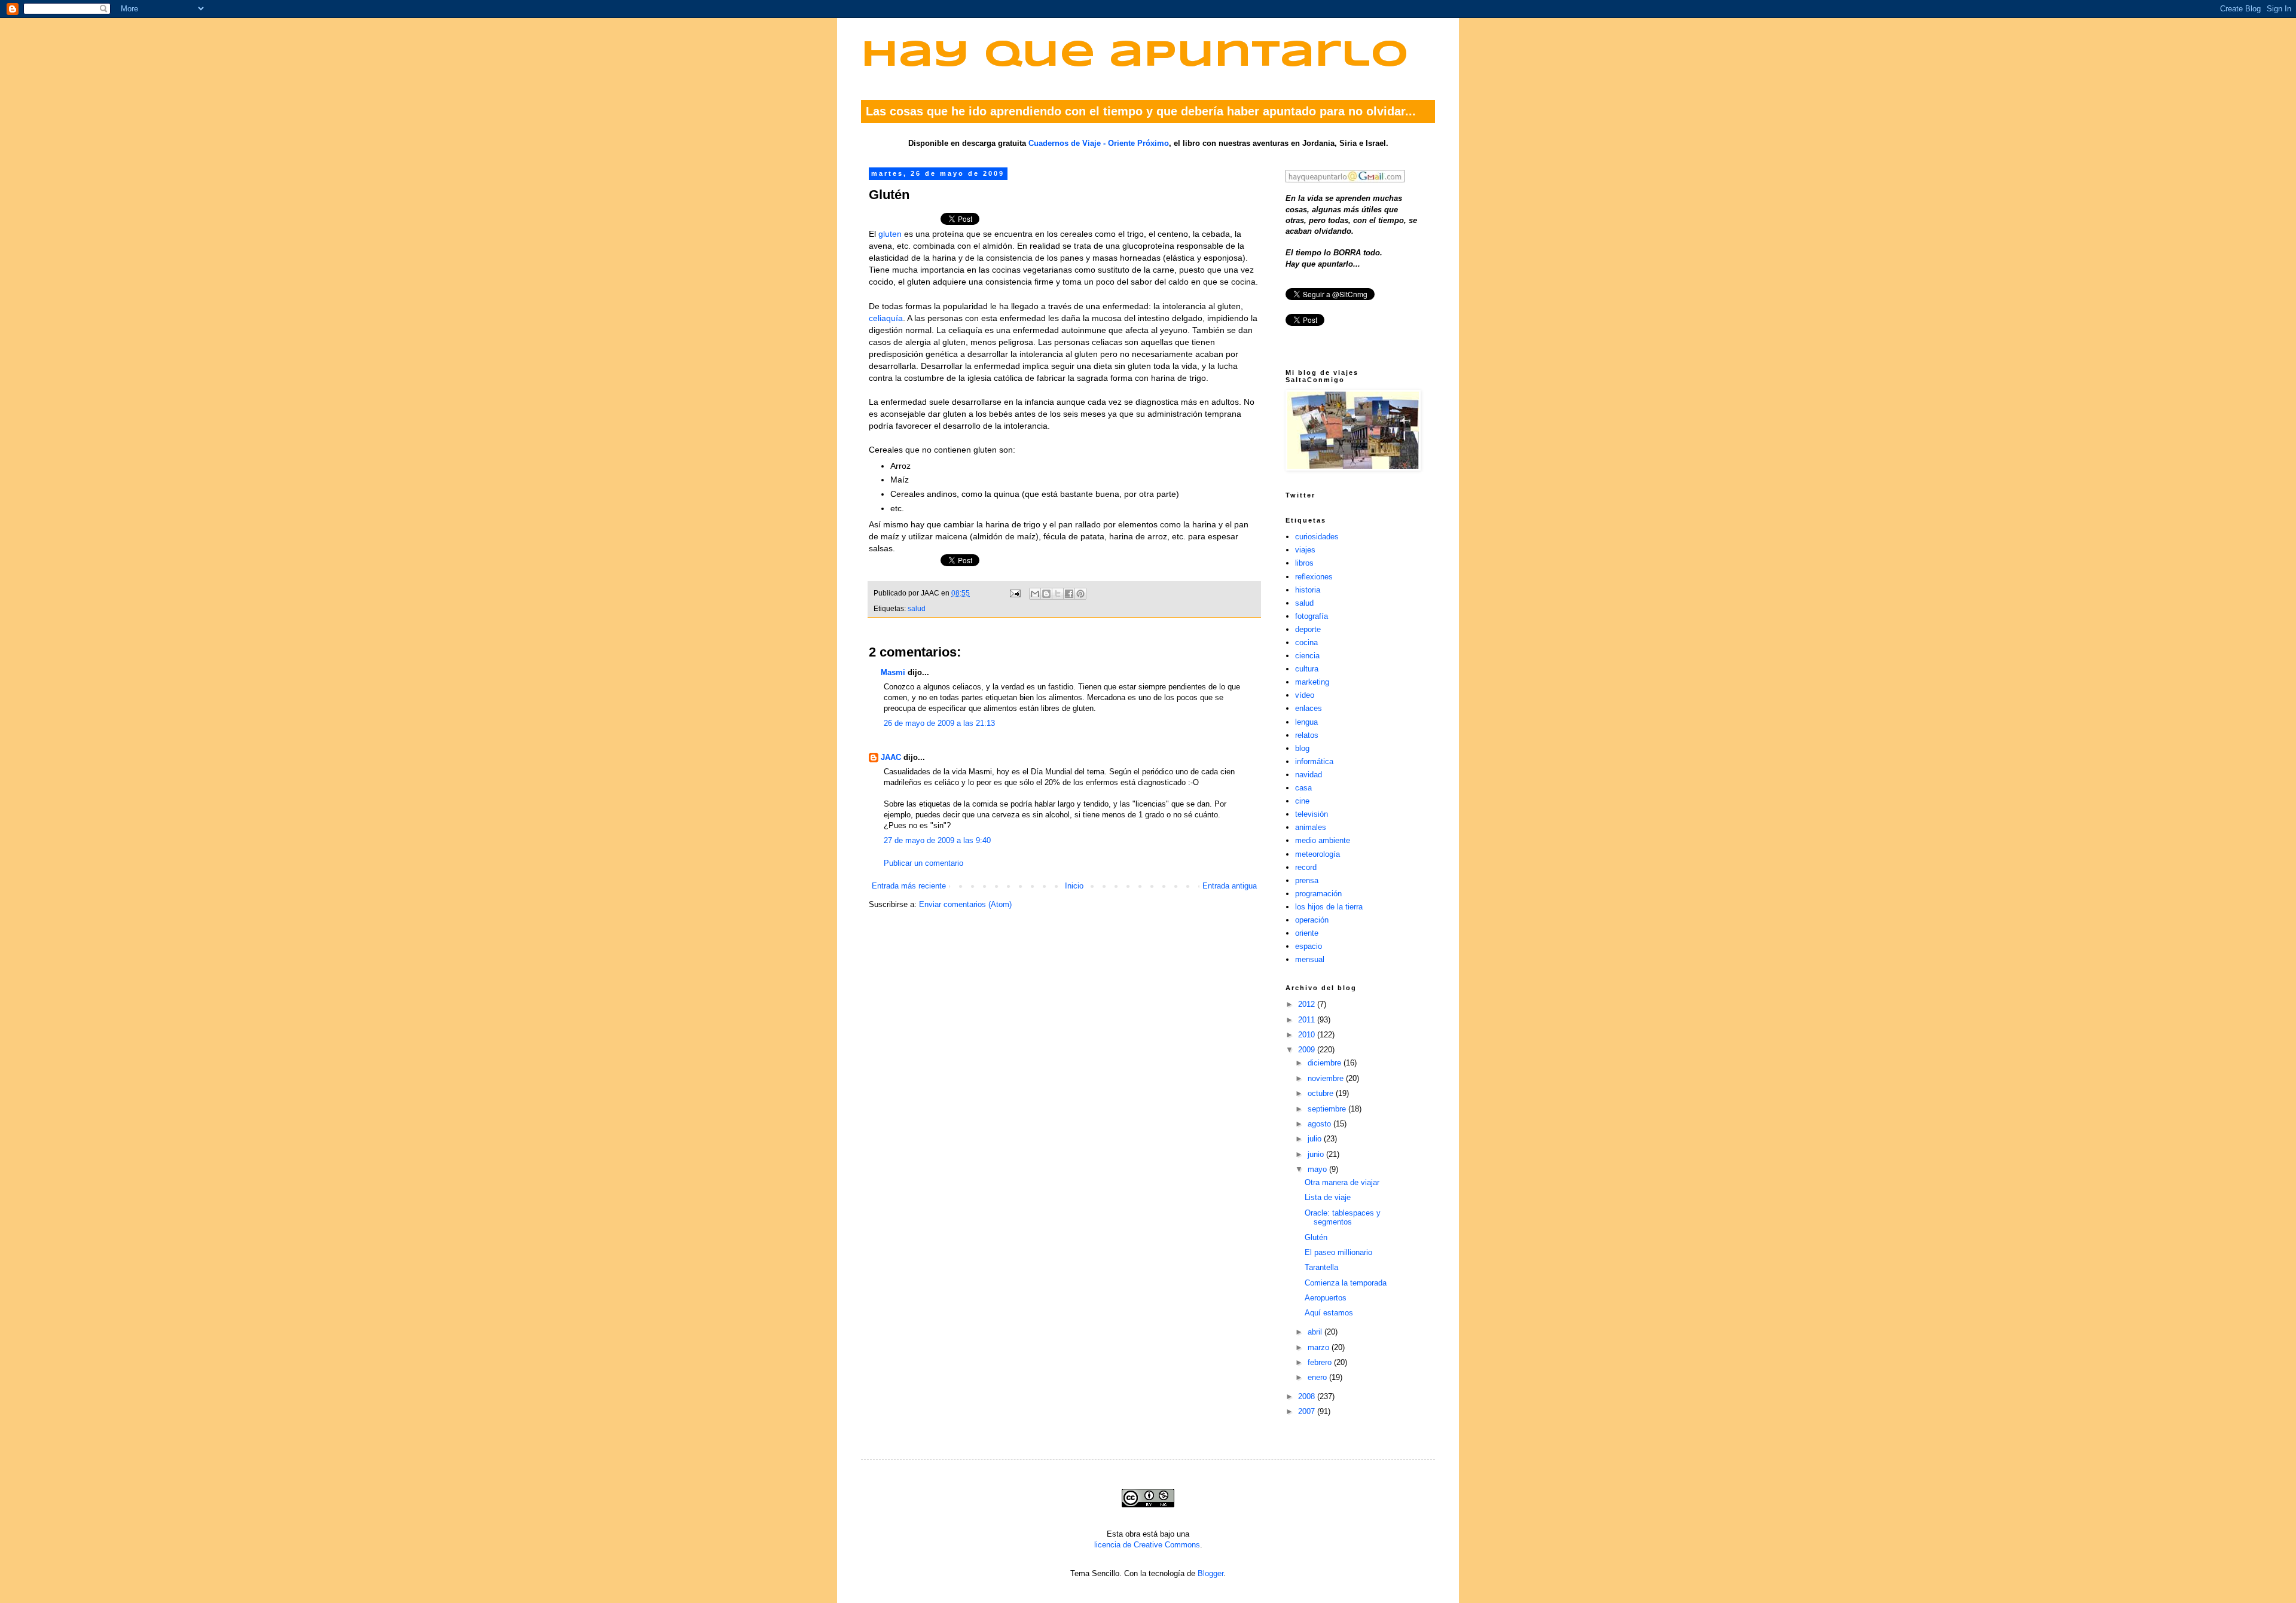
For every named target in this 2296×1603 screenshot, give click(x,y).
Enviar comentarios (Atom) (965, 904)
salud (917, 608)
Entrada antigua (1230, 886)
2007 (1308, 1411)
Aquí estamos (1329, 1313)
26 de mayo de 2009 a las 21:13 (939, 723)
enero (1318, 1377)
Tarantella (1321, 1267)
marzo (1320, 1347)
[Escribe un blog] (1046, 594)
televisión (1312, 814)
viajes (1305, 550)
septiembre (1328, 1109)
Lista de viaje (1328, 1197)
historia (1308, 590)
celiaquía (886, 318)
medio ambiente (1323, 840)
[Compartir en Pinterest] (1080, 594)
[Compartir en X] (1058, 594)
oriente (1307, 933)
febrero (1321, 1362)
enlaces (1309, 708)
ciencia (1307, 656)
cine (1302, 801)
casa (1303, 788)
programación (1318, 894)
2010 (1308, 1035)
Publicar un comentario (923, 863)
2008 (1308, 1396)
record (1306, 867)
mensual (1310, 959)
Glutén (1316, 1237)
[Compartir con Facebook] (1069, 594)
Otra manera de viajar (1342, 1182)
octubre (1322, 1093)
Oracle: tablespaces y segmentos (1343, 1218)
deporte (1308, 629)
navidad (1309, 775)
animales (1311, 827)
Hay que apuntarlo (1135, 56)
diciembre (1326, 1063)
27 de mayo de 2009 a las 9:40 (937, 840)
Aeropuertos (1326, 1298)
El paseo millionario (1338, 1252)
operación (1312, 920)
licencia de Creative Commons (1147, 1545)
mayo (1318, 1169)
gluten (890, 234)
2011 (1308, 1020)
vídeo (1305, 695)
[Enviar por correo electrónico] (1035, 594)
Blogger (1210, 1573)
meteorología (1318, 854)
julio (1316, 1139)
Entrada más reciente (909, 886)
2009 (1308, 1050)
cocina (1306, 642)
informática (1314, 761)
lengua (1306, 722)
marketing (1312, 682)
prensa (1307, 880)
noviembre (1327, 1078)
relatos (1307, 735)
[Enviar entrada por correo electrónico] (1014, 593)
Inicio (1074, 886)
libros (1304, 563)
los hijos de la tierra (1329, 907)
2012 (1308, 1004)
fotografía (1312, 616)
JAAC (891, 757)
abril (1316, 1332)
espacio (1309, 946)
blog (1302, 748)
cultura (1307, 669)
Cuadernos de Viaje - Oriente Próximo (1099, 143)
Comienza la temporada (1346, 1283)
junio (1317, 1154)
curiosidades (1317, 537)
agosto (1320, 1124)
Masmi (893, 672)
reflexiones (1314, 577)
